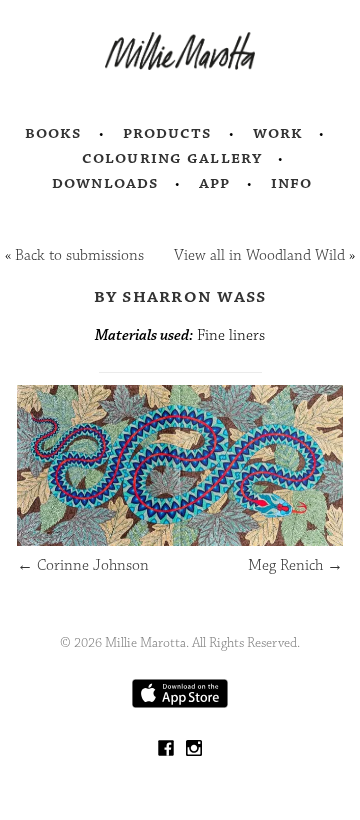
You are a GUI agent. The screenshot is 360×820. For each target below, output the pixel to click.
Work (278, 133)
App (214, 183)
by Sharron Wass (180, 296)
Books (54, 133)
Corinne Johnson (83, 565)
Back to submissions (79, 255)
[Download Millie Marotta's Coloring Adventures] (180, 703)
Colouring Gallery (172, 158)
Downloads (105, 183)
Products (168, 133)
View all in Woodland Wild (259, 255)
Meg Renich (295, 565)
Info (292, 183)
